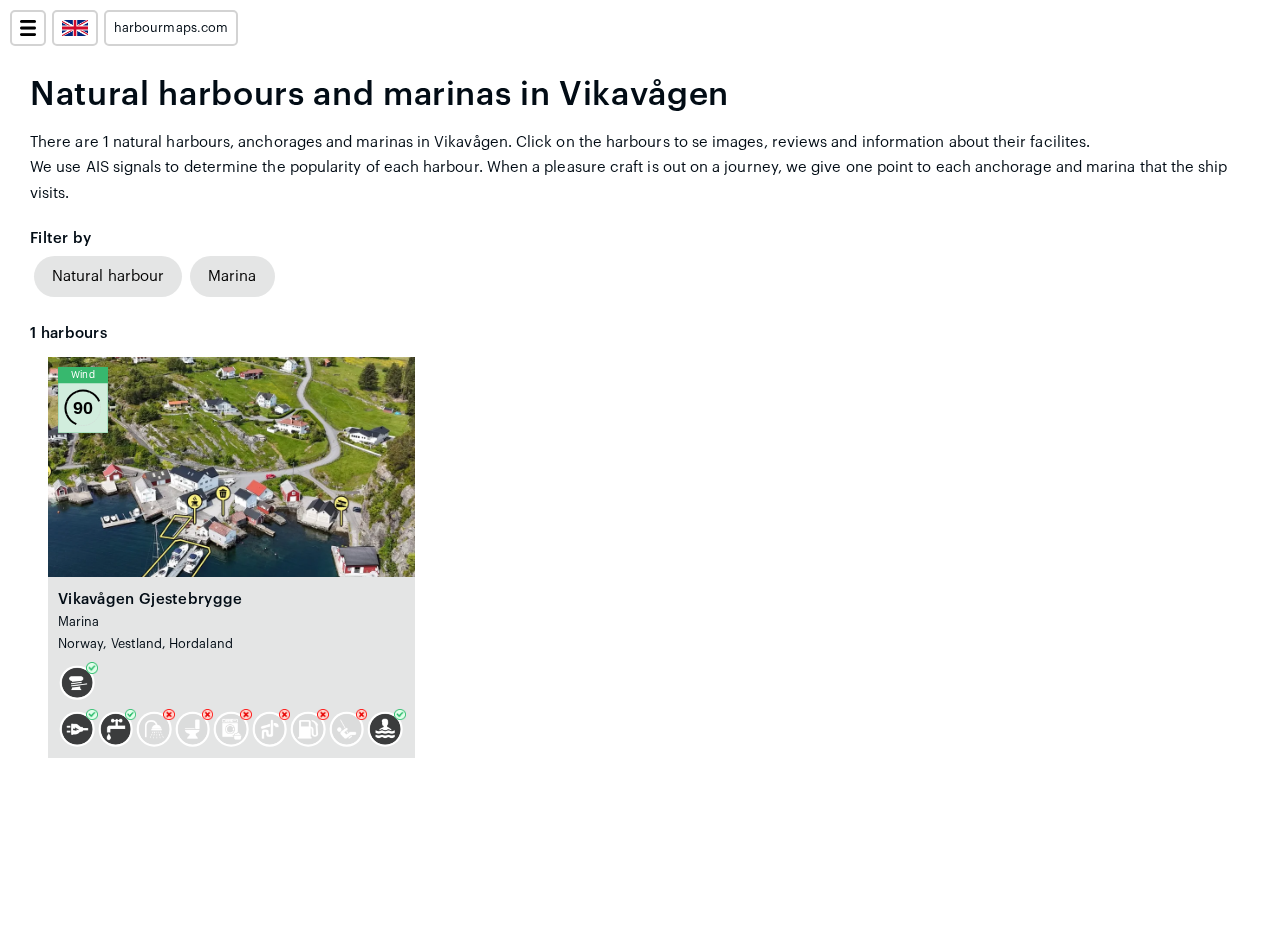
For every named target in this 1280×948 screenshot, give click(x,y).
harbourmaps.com (171, 28)
